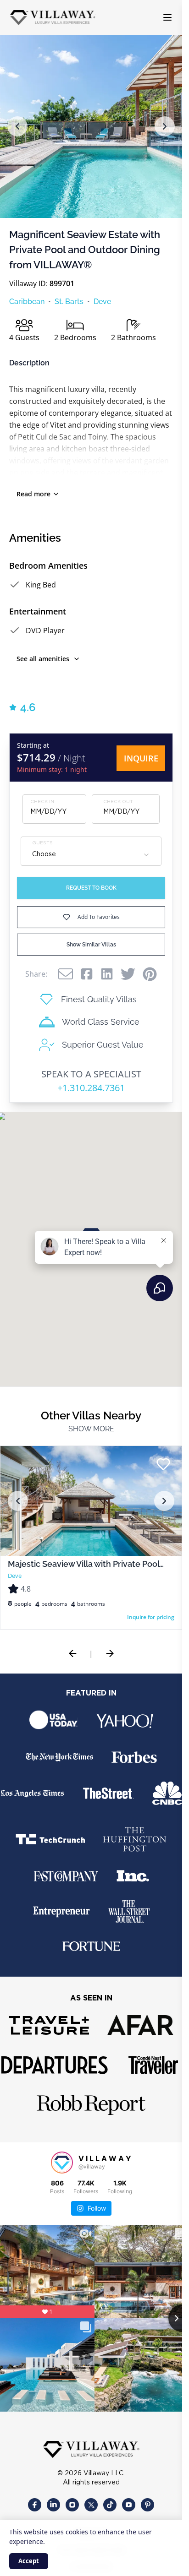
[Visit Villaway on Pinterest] (147, 2498)
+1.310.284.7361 (91, 1088)
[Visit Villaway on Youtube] (129, 2498)
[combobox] (91, 855)
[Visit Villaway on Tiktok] (110, 2498)
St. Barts (69, 302)
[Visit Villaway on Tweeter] (91, 2498)
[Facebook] (87, 974)
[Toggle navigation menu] (167, 17)
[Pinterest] (150, 974)
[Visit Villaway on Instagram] (72, 2498)
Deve (102, 302)
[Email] (66, 974)
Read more (33, 494)
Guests (42, 843)
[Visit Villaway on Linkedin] (53, 2498)
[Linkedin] (107, 974)
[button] (17, 126)
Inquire (141, 758)
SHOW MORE (91, 1429)
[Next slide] (110, 1653)
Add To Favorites (99, 917)
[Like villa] (163, 1464)
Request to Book (91, 888)
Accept (29, 2561)
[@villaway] (62, 2163)
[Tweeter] (128, 974)
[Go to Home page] (53, 18)
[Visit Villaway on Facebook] (35, 2498)
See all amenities (43, 659)
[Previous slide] (72, 1653)
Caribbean (27, 302)
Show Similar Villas (91, 945)
